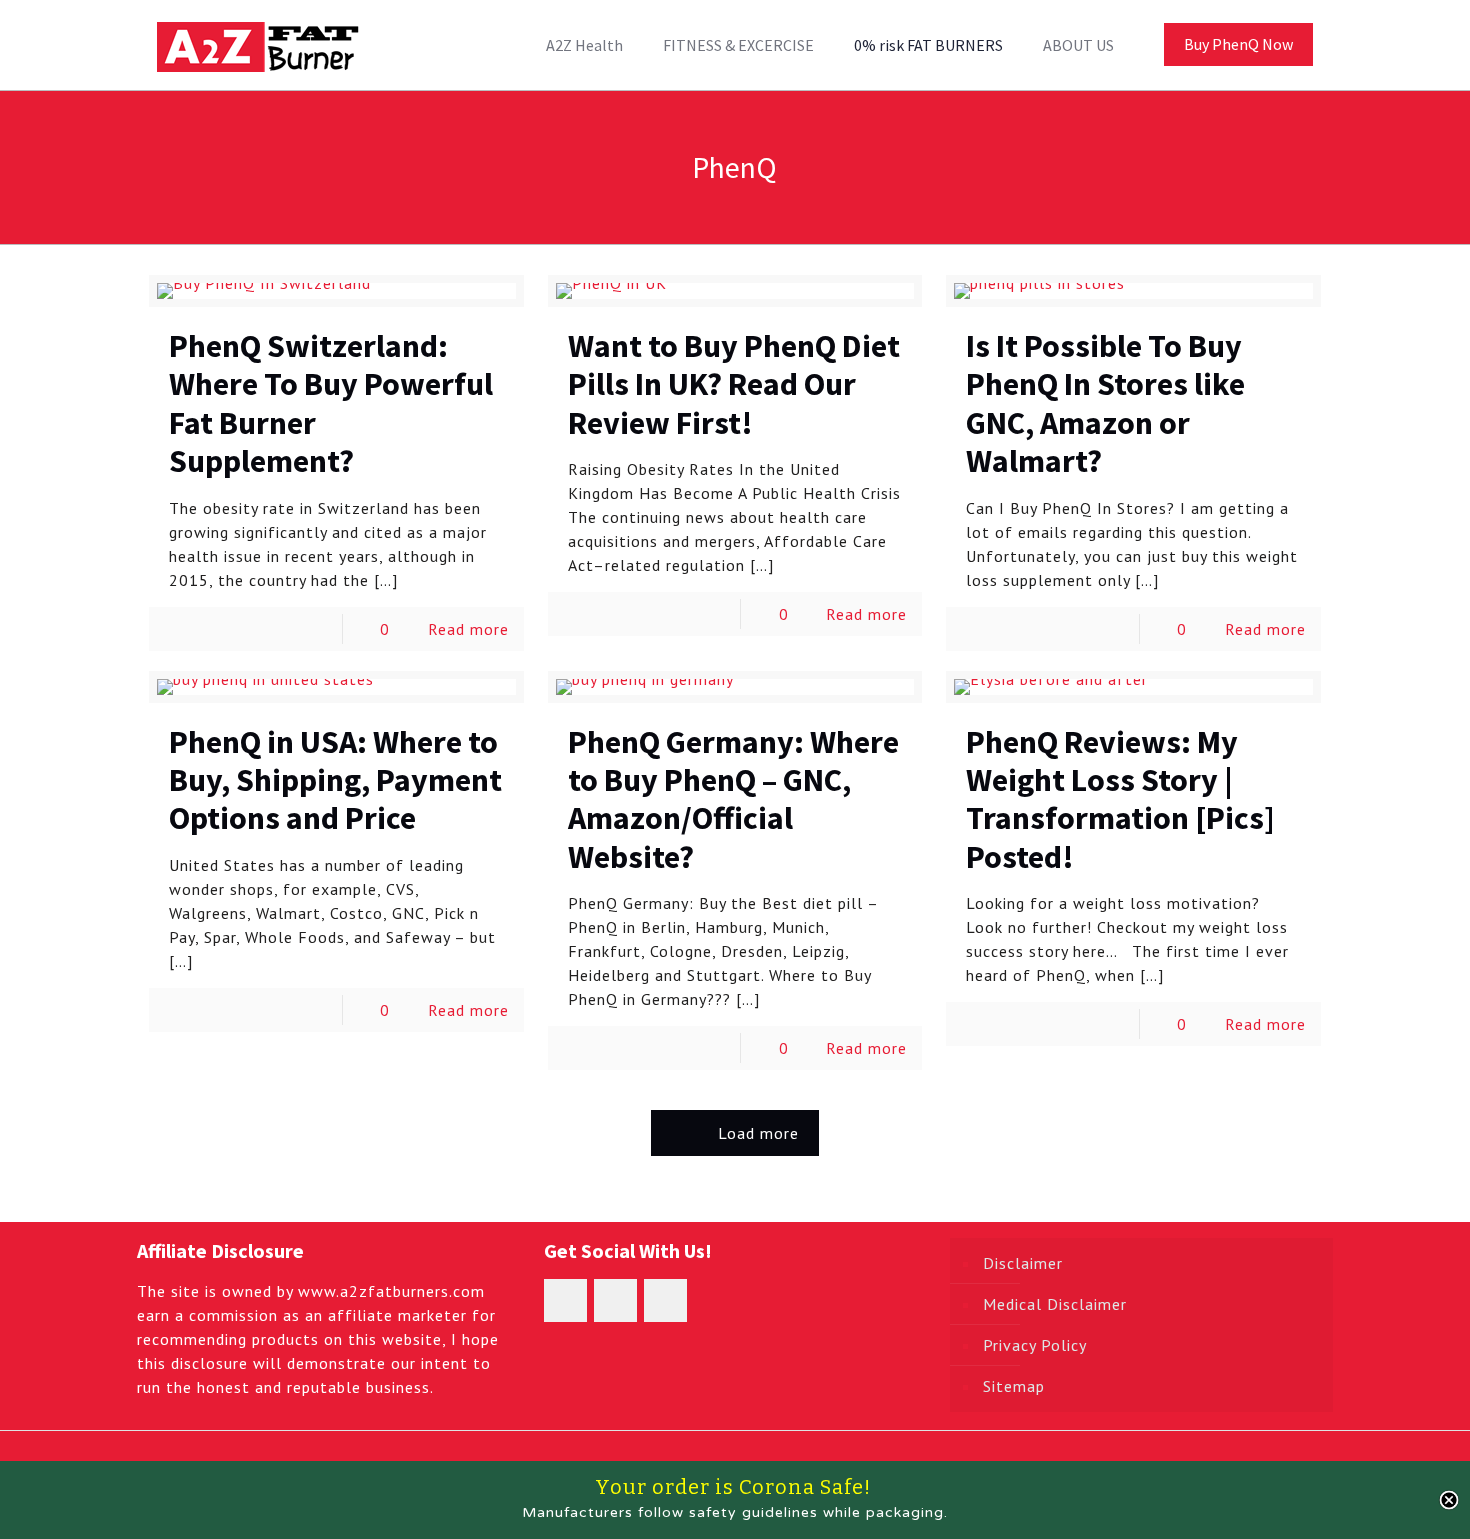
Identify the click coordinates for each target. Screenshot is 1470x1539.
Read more (468, 629)
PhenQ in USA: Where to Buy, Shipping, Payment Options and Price (335, 780)
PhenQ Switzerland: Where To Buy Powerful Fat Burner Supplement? (331, 403)
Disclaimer (1023, 1263)
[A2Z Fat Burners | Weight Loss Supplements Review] (258, 45)
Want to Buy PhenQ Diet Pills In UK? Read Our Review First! (734, 384)
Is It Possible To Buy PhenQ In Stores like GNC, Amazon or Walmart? (1105, 403)
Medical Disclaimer (1055, 1304)
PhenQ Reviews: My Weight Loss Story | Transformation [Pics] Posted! (1120, 799)
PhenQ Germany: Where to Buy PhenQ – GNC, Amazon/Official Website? (733, 799)
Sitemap (1014, 1386)
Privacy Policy (1035, 1345)
